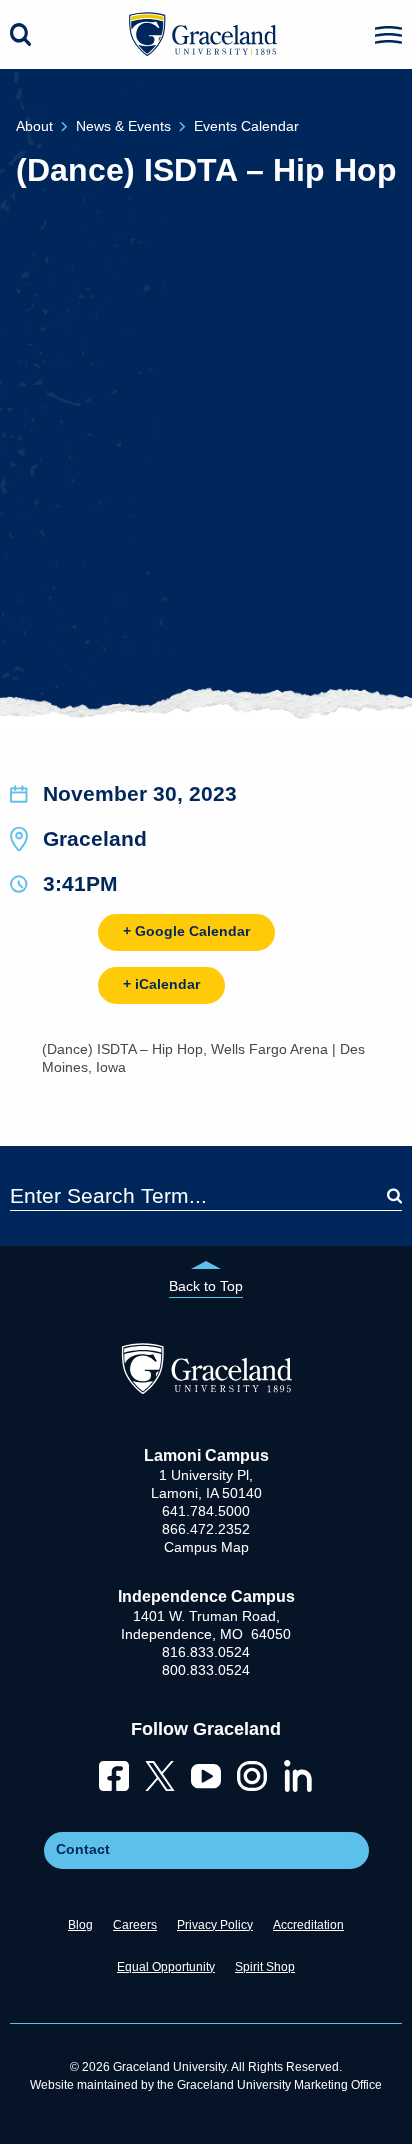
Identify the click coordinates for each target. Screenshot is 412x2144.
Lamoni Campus (206, 1455)
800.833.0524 (206, 1670)
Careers (135, 1925)
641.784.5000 (206, 1511)
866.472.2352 (206, 1529)
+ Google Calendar (186, 931)
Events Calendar (246, 126)
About (34, 126)
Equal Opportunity (166, 1967)
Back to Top (206, 1286)
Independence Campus (206, 1596)
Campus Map (206, 1547)
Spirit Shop (265, 1967)
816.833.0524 (206, 1652)
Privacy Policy (215, 1925)
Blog (80, 1925)
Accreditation (308, 1925)
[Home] (206, 1389)
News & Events (123, 126)
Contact (83, 1849)
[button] (388, 35)
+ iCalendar (161, 984)
